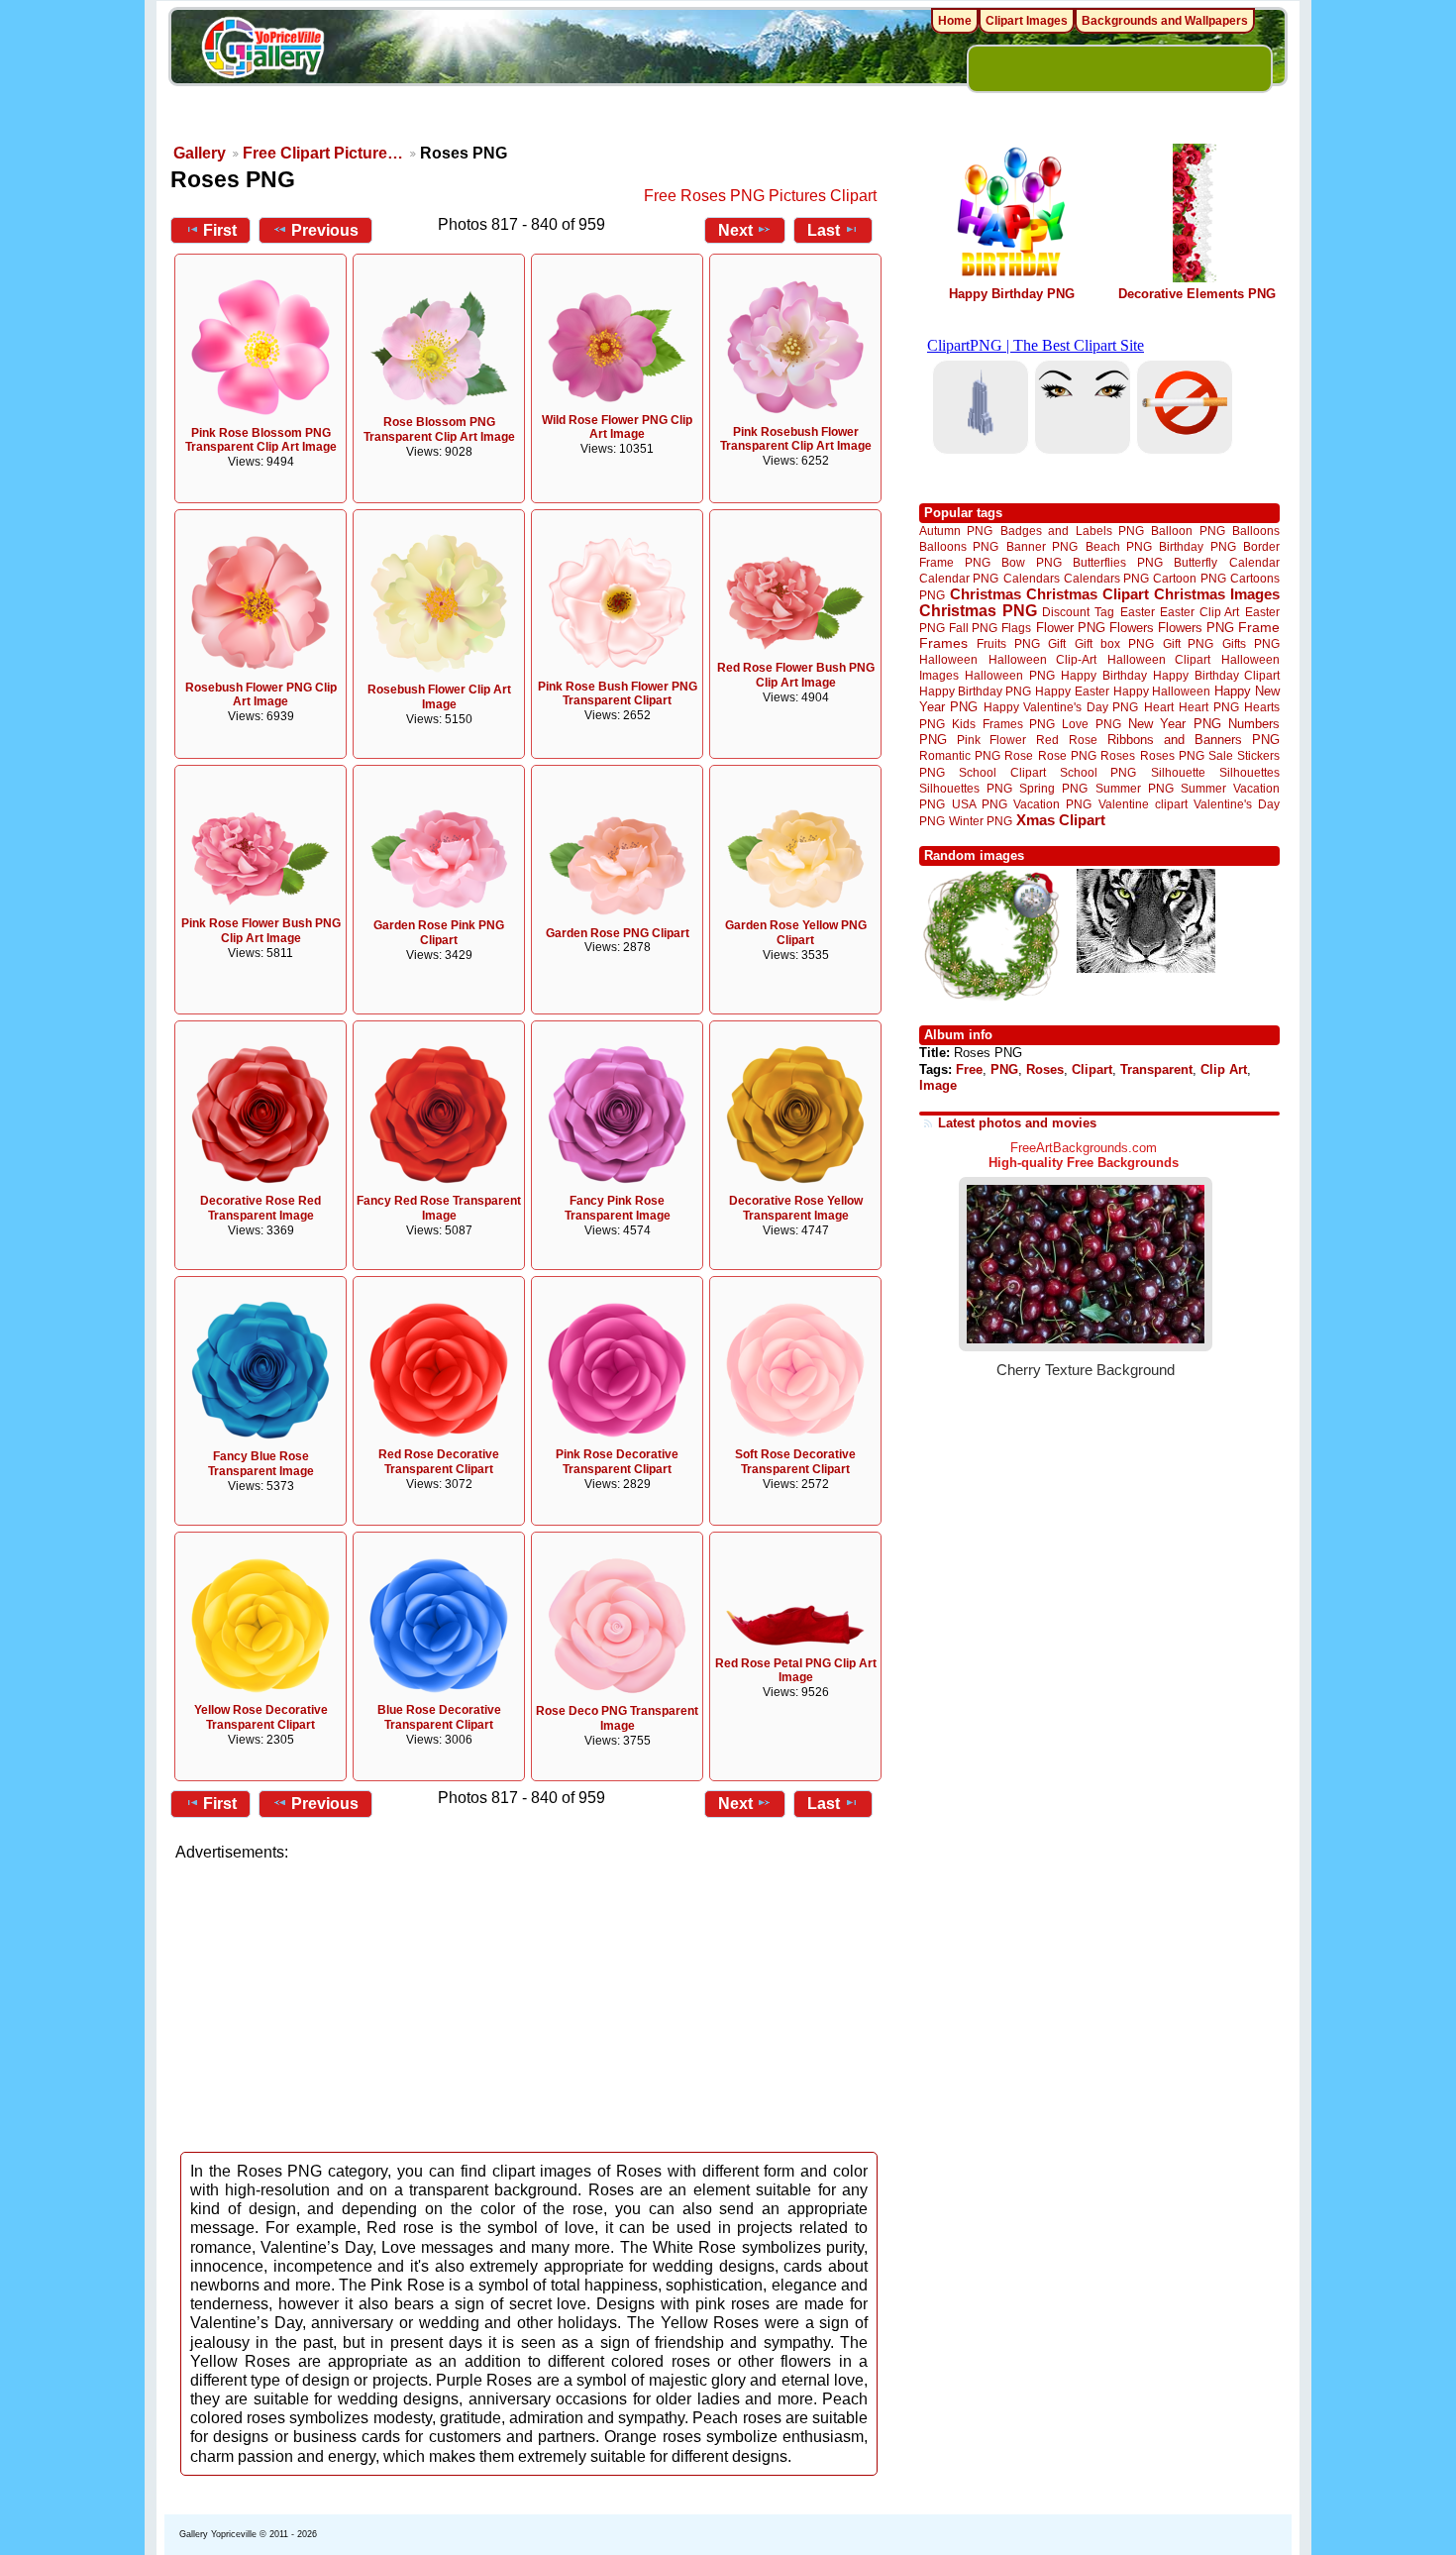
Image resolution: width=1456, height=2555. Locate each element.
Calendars (1032, 578)
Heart (1159, 707)
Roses (1118, 756)
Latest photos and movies (1017, 1123)
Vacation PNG (1052, 804)
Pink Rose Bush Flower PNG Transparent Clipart (618, 694)
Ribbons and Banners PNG (1194, 740)
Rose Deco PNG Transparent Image (617, 1718)
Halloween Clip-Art (1043, 659)
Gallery (200, 153)
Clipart (1092, 1069)
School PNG (1098, 772)
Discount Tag (1078, 612)
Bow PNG (1032, 562)
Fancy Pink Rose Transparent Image (618, 1208)
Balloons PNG (959, 546)
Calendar (1254, 562)
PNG (1004, 1069)
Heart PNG (1208, 707)
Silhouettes (1249, 772)
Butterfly (1196, 562)
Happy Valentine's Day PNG (1061, 707)
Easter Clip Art (1199, 612)
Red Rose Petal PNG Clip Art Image (796, 1671)
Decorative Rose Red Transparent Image (260, 1208)
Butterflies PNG (1118, 562)
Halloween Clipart (1159, 659)
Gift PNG (1189, 643)
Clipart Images (1027, 21)
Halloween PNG (1009, 675)
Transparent (1156, 1069)
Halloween (948, 659)
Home (955, 21)
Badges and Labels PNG (1072, 531)
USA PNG (980, 804)
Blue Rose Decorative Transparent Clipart (439, 1717)
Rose (1019, 756)
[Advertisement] (530, 2001)
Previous (325, 230)
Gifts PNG (1251, 643)
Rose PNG (1067, 756)
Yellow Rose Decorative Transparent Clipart (261, 1717)
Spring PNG (1053, 788)
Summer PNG (1135, 788)
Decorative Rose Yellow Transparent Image (796, 1208)
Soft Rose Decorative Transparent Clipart (795, 1462)
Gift (1057, 643)
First (220, 230)
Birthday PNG (1197, 546)
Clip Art (1224, 1069)
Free (969, 1069)
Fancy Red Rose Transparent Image (439, 1208)
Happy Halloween (1162, 691)
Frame (1259, 628)
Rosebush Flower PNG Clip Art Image (261, 695)
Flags (1016, 628)
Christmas (986, 594)
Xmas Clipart (1061, 820)
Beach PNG (1119, 546)
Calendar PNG (959, 578)
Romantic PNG (960, 756)
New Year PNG (1175, 724)
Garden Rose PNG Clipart (618, 933)
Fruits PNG (1008, 643)
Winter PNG (981, 821)
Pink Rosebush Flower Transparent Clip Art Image (796, 439)
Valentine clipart (1143, 804)
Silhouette (1178, 772)
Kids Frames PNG (1003, 724)
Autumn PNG (956, 531)
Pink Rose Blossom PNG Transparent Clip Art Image (261, 440)
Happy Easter (1072, 691)
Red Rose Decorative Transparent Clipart (439, 1462)
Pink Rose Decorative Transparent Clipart (617, 1462)
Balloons (1256, 531)
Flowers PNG (1196, 628)
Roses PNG (1172, 756)
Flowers (1132, 628)
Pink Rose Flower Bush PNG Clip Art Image (261, 931)
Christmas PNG (978, 611)
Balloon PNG (1188, 531)
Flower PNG (1071, 628)
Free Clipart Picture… (323, 153)
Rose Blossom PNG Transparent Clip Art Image (439, 429)
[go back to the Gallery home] (262, 51)
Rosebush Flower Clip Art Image (439, 697)
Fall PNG (973, 628)
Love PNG (1091, 724)
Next (735, 230)
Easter (1138, 612)
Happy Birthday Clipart (1216, 675)
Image (938, 1085)
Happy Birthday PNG (1012, 294)
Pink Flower (991, 740)
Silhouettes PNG (966, 788)
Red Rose (1066, 740)
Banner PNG (1042, 546)
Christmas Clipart (1088, 594)
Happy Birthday (1103, 675)
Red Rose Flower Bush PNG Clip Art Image (796, 675)
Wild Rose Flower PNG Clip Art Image (617, 427)
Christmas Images (1217, 594)
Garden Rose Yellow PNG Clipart (796, 933)
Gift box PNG (1114, 643)
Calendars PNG (1106, 578)
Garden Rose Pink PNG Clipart (439, 933)
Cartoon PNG (1189, 578)
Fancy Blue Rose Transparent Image (261, 1464)
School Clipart (1002, 772)
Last (824, 230)
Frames (943, 643)
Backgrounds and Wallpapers (1165, 21)
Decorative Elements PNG (1197, 294)
